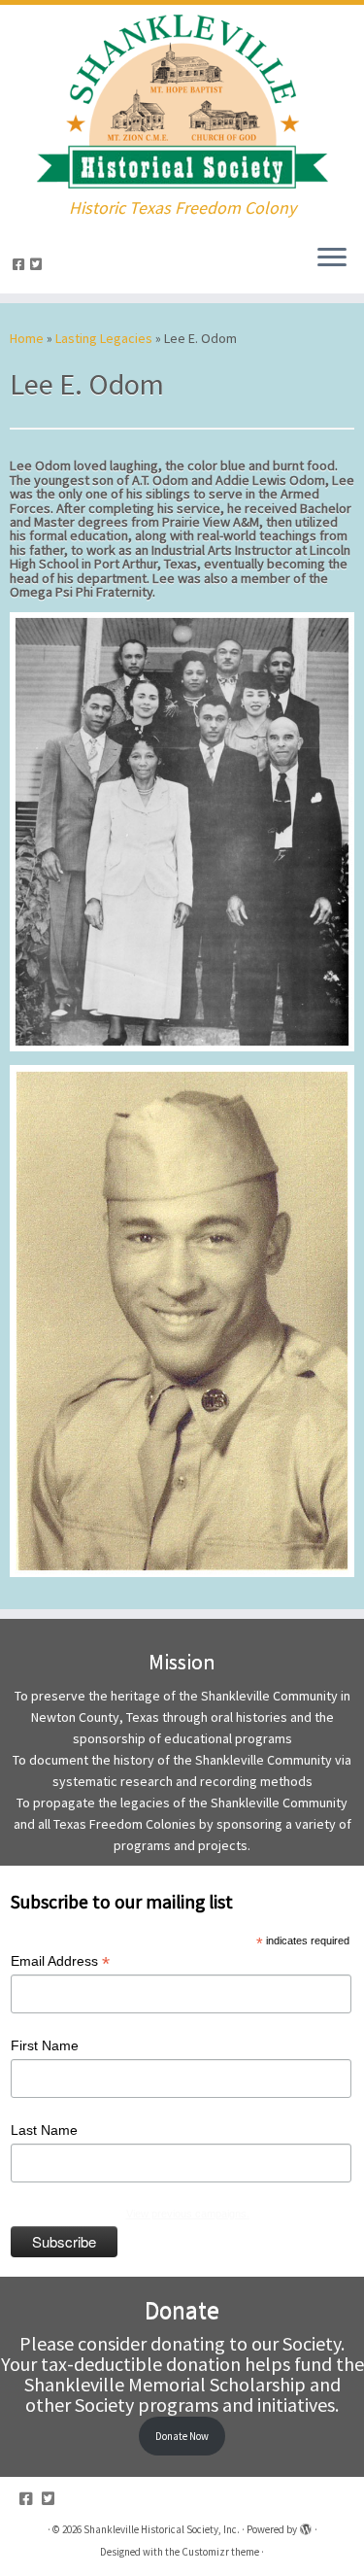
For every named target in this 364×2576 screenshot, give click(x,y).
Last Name (44, 2130)
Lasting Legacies (104, 338)
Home (27, 338)
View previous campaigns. (188, 2214)
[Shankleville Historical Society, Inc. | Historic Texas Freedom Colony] (182, 102)
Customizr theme (220, 2552)
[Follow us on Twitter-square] (39, 264)
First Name (45, 2045)
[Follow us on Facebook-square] (21, 264)
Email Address (60, 1962)
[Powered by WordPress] (306, 2525)
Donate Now (182, 2436)
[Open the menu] (332, 258)
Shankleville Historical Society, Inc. (162, 2529)
